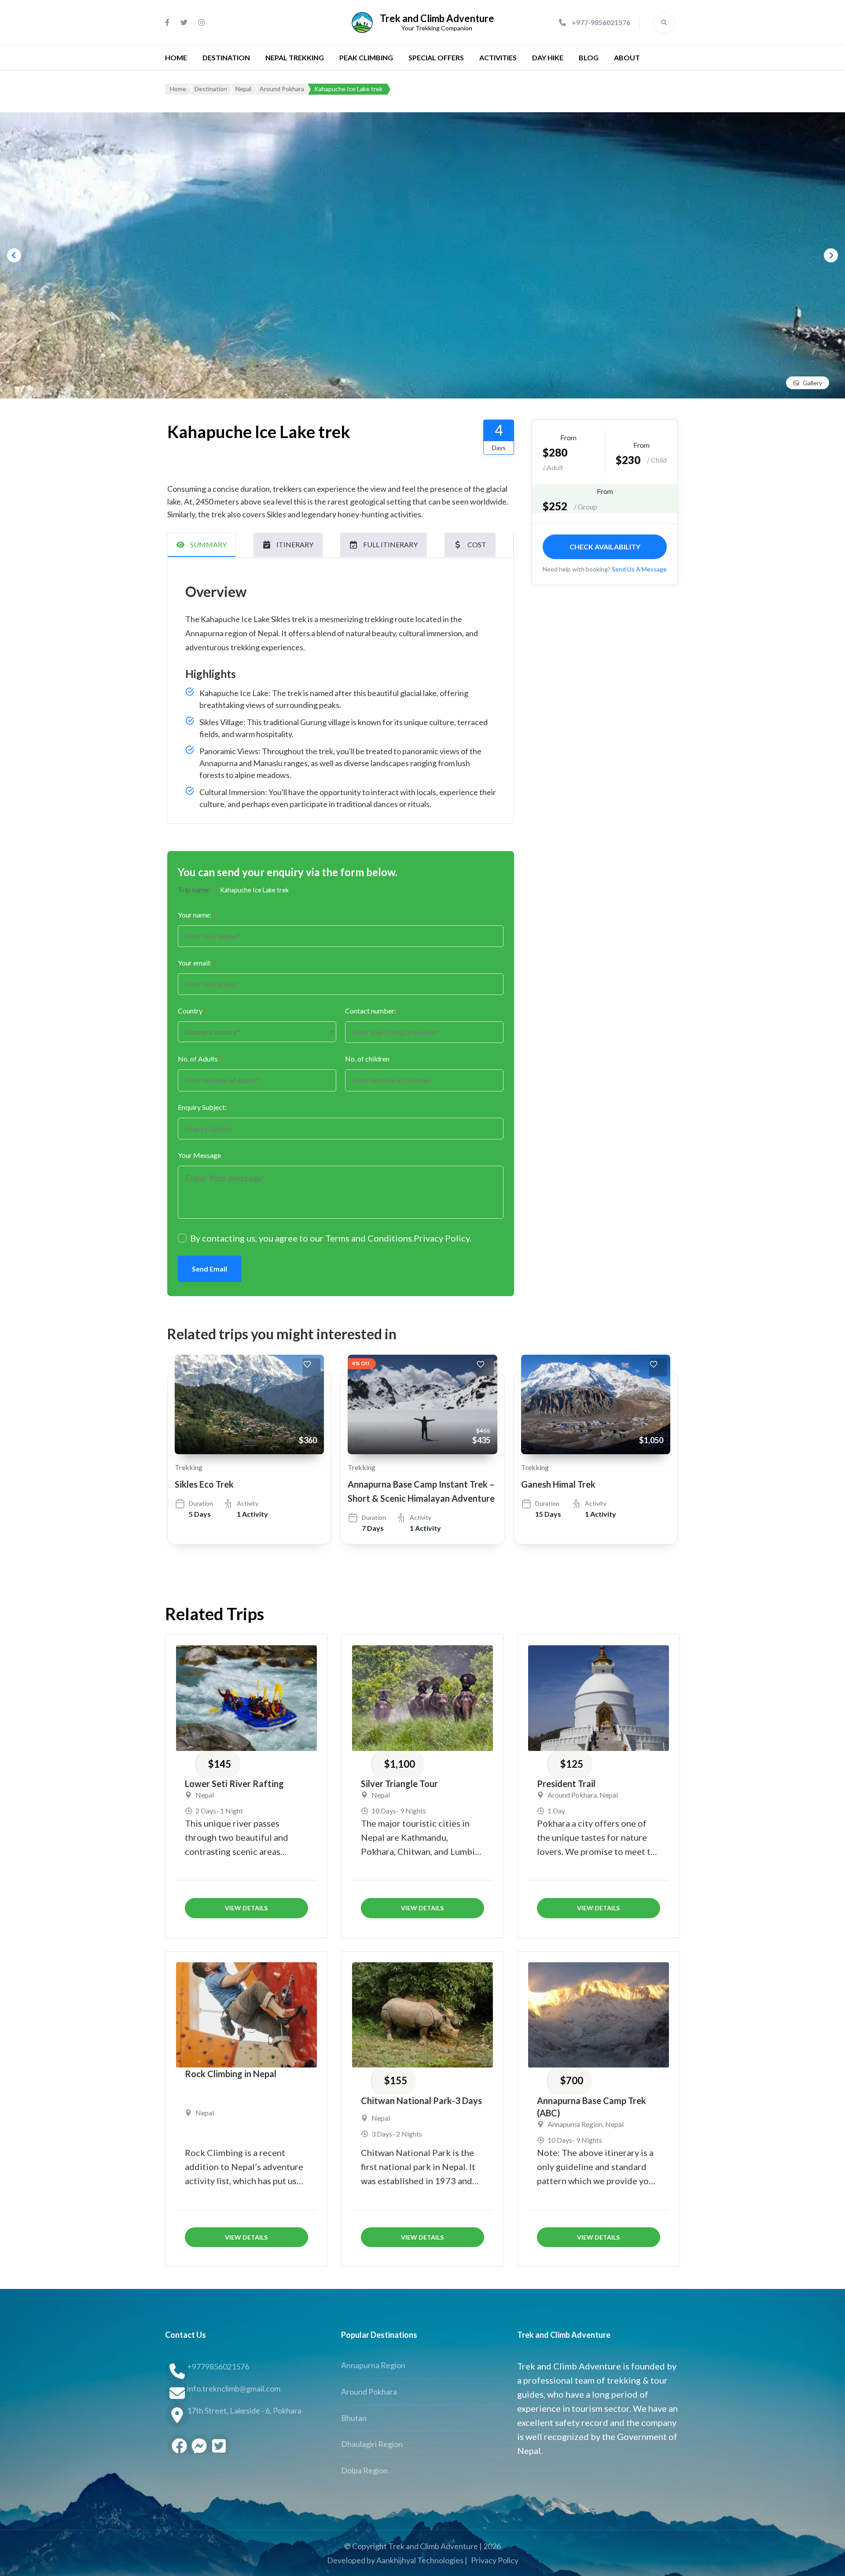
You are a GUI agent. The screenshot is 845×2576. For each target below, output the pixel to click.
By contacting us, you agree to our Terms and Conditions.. (331, 1238)
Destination (226, 57)
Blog (589, 57)
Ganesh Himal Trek (558, 1484)
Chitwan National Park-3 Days (421, 2101)
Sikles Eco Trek (204, 1484)
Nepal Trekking (295, 57)
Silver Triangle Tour (399, 1784)
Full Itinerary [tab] (390, 544)
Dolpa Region (364, 2470)
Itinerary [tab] (295, 544)
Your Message (202, 1155)
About (627, 57)
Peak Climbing (366, 57)
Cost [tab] (477, 544)
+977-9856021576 (601, 22)
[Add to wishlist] (312, 1367)
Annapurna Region (575, 2124)
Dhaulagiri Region (372, 2444)
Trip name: (196, 890)
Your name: (197, 915)
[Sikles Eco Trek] (249, 1404)
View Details (246, 1908)
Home (176, 57)
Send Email (209, 1269)
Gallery (812, 383)
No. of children (367, 1059)
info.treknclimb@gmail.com (234, 2388)
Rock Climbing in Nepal (231, 2074)
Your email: (197, 963)
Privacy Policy (442, 1238)
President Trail (566, 1784)
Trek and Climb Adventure (437, 18)
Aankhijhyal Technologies (420, 2560)
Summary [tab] (208, 544)
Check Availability (605, 546)
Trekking (189, 1467)
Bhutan (354, 2418)
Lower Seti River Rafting (234, 1784)
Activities (498, 57)
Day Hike (548, 57)
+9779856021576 (218, 2366)
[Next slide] (831, 255)
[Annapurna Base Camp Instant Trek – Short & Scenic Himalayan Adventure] (422, 1404)
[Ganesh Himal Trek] (596, 1404)
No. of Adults (200, 1059)
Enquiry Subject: (204, 1107)
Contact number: (373, 1011)
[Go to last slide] (14, 255)
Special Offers (436, 57)
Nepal (205, 1795)
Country (192, 1011)
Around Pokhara (572, 1795)
